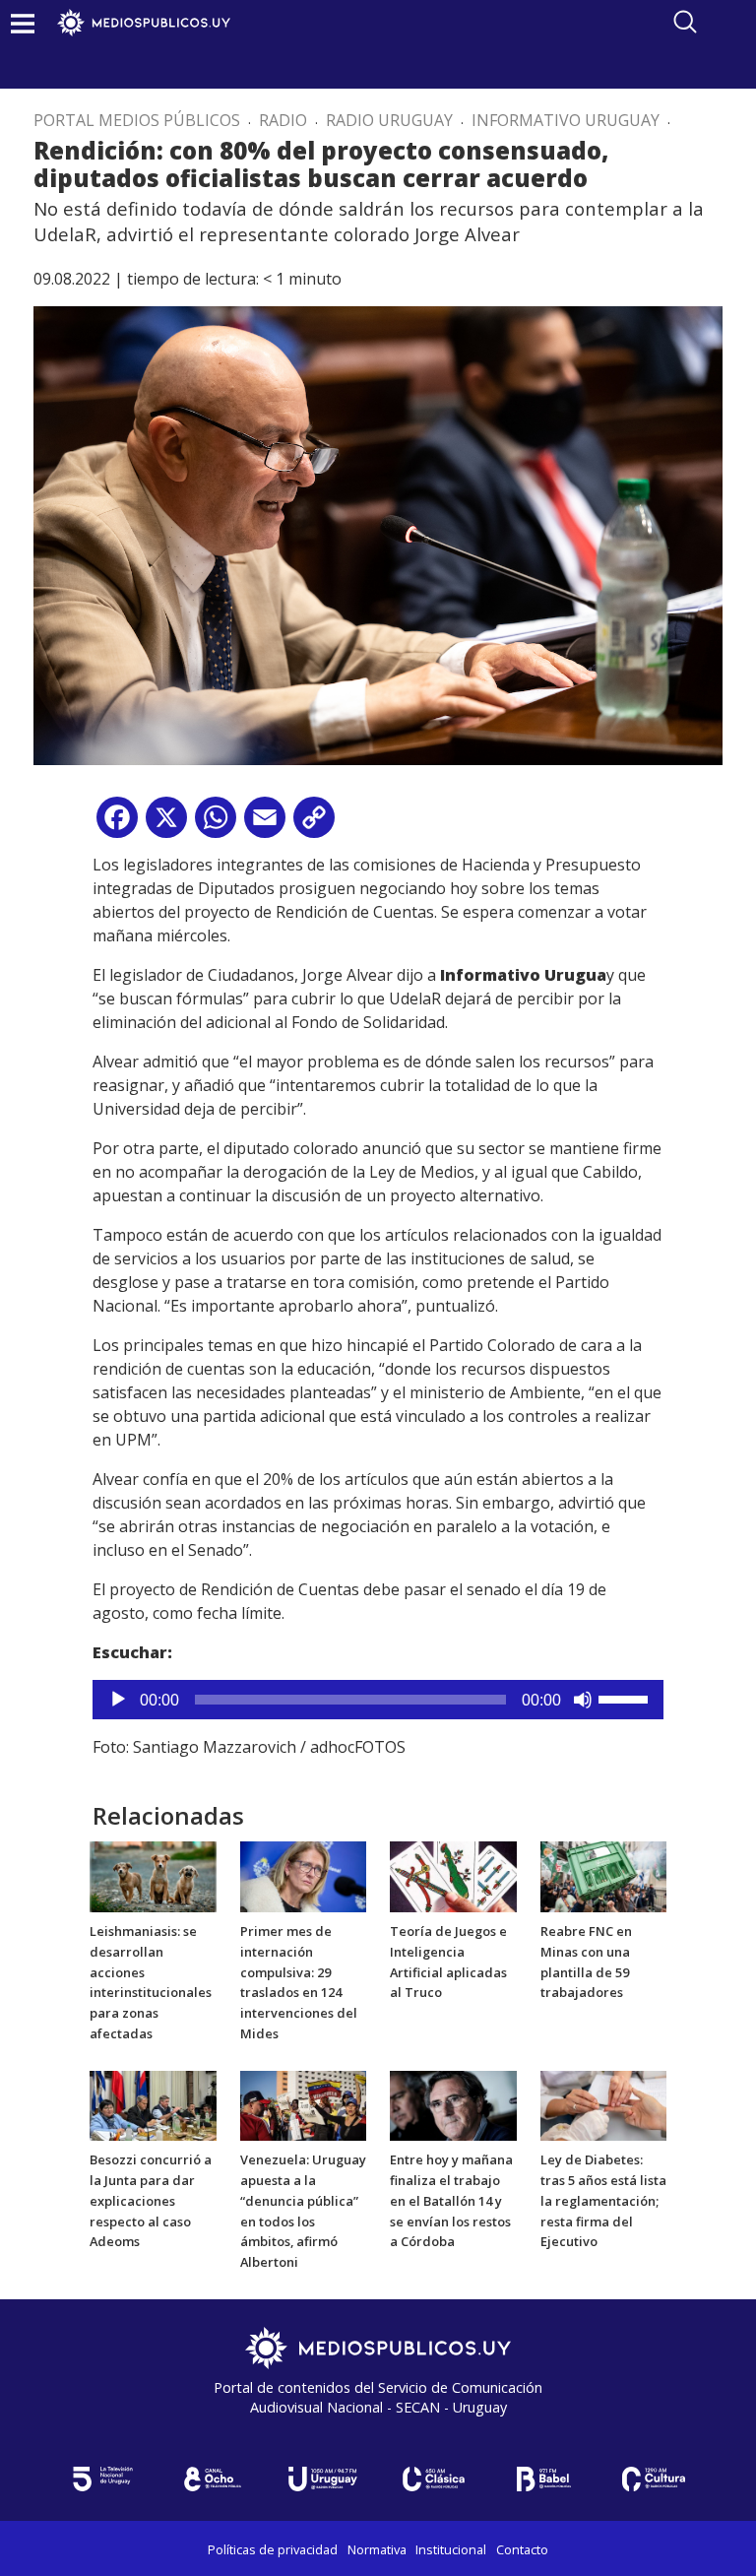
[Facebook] (117, 825)
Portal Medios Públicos (137, 120)
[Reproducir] (118, 1700)
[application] (378, 1700)
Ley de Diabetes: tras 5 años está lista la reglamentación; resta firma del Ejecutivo (603, 2200)
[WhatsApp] (216, 825)
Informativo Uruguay (566, 120)
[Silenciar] (583, 1700)
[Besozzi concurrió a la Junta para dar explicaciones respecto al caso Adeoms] (153, 2104)
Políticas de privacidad (273, 2549)
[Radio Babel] (543, 2479)
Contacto (522, 2549)
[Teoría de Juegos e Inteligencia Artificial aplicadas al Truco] (453, 1876)
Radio (283, 120)
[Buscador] (685, 22)
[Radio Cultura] (654, 2479)
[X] (166, 825)
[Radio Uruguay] (323, 2479)
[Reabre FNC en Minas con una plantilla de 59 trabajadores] (604, 1876)
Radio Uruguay (389, 120)
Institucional (451, 2549)
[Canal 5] (102, 2479)
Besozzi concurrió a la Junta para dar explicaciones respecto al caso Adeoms (151, 2200)
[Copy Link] (314, 825)
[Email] (265, 825)
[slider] (626, 1698)
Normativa (377, 2549)
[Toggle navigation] (23, 23)
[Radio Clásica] (433, 2479)
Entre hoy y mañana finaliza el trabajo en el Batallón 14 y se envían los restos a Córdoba (451, 2200)
